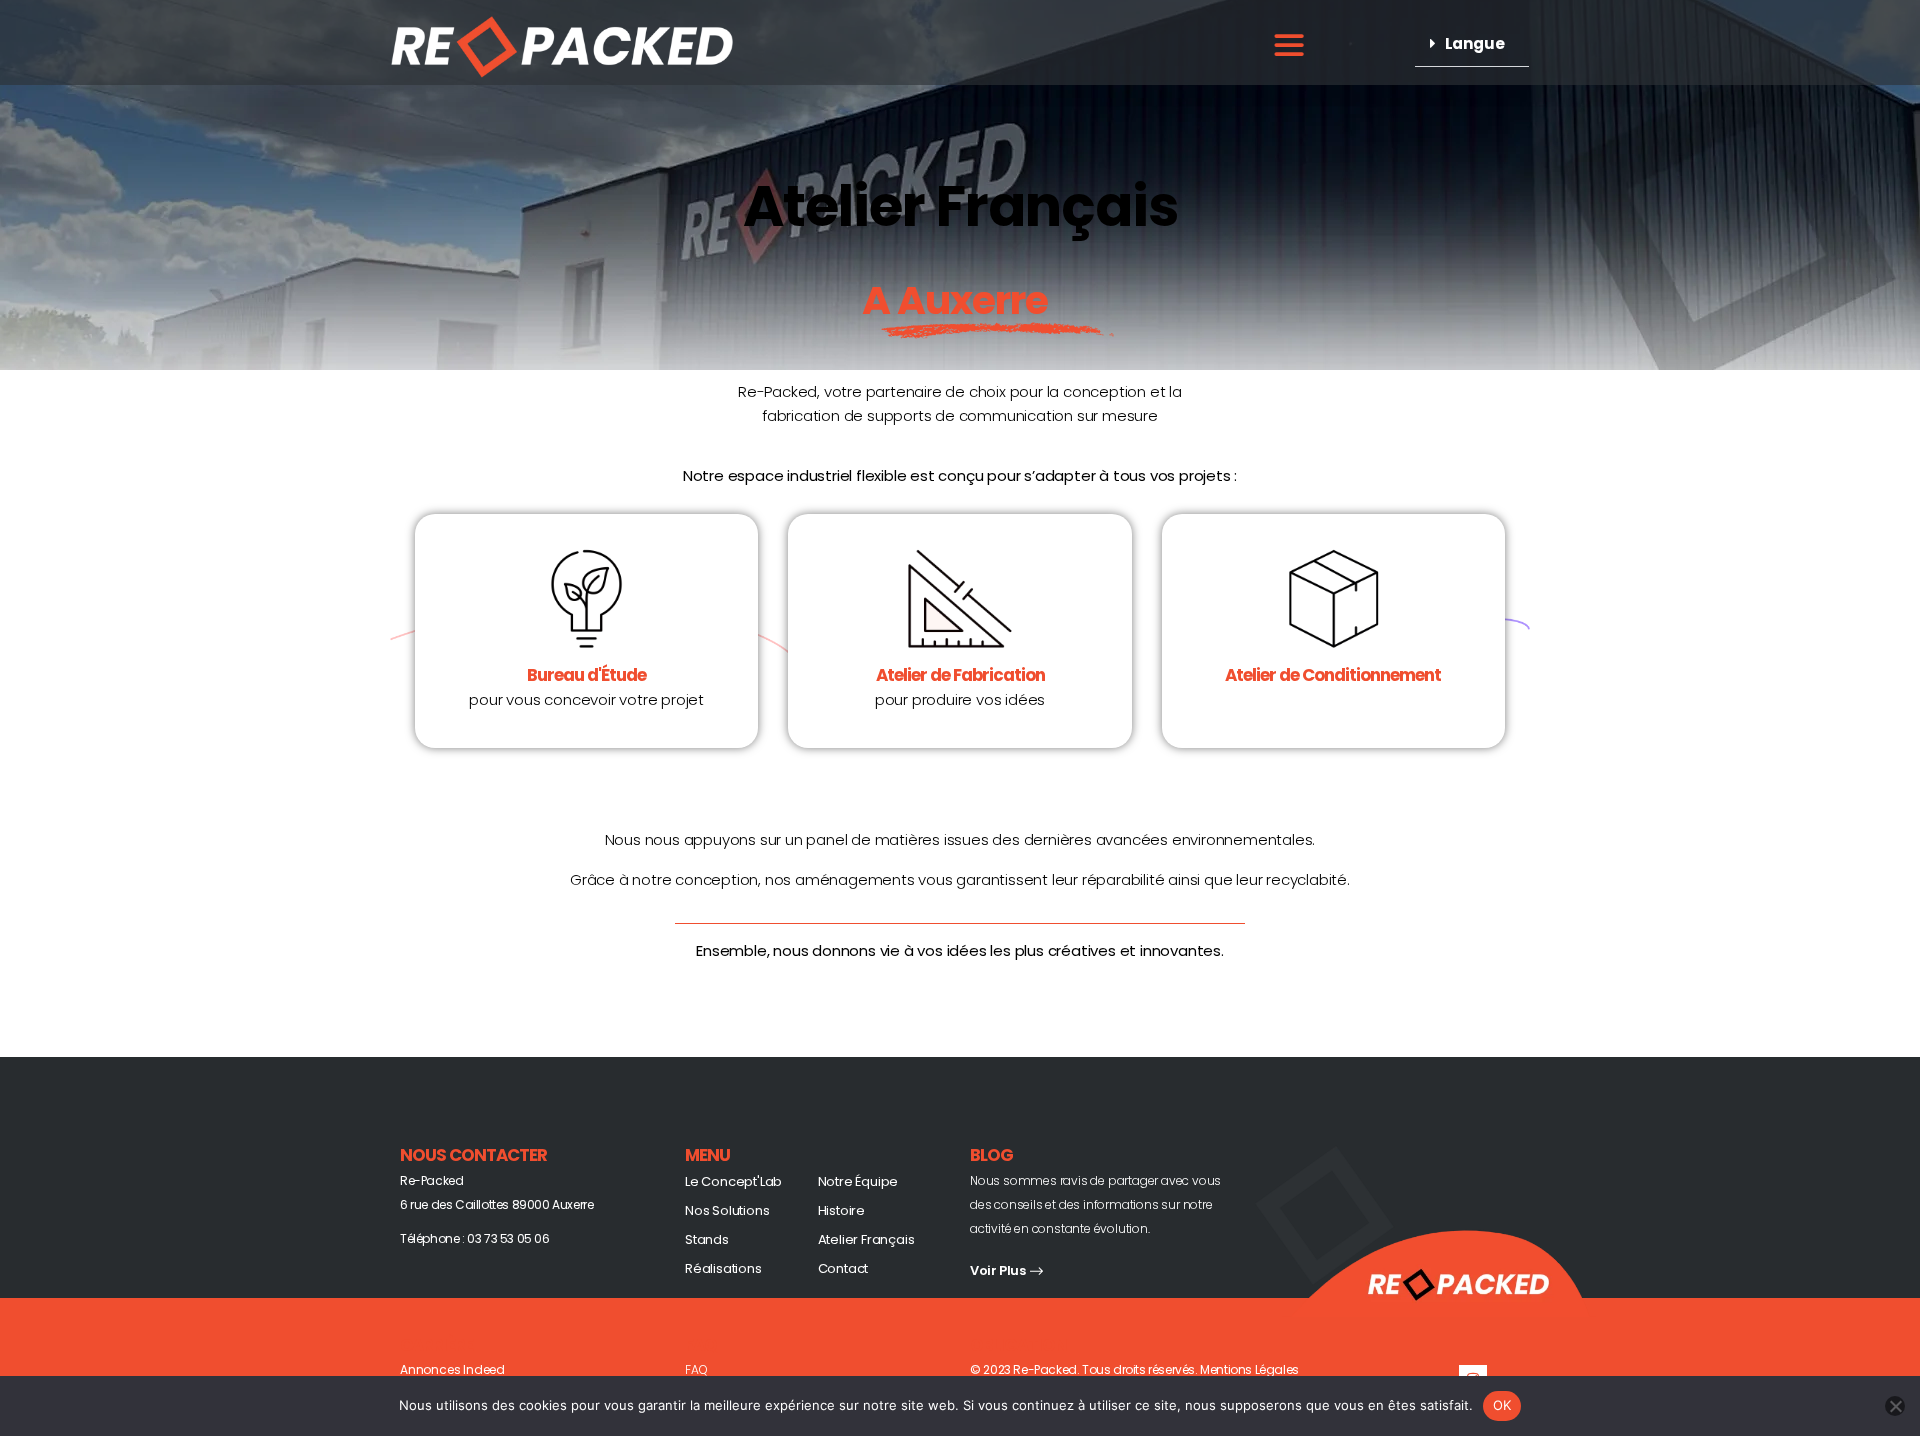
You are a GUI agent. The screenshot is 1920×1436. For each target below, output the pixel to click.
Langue (1475, 43)
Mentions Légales (1249, 1369)
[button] (1472, 44)
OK (1502, 1405)
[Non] (1895, 1406)
